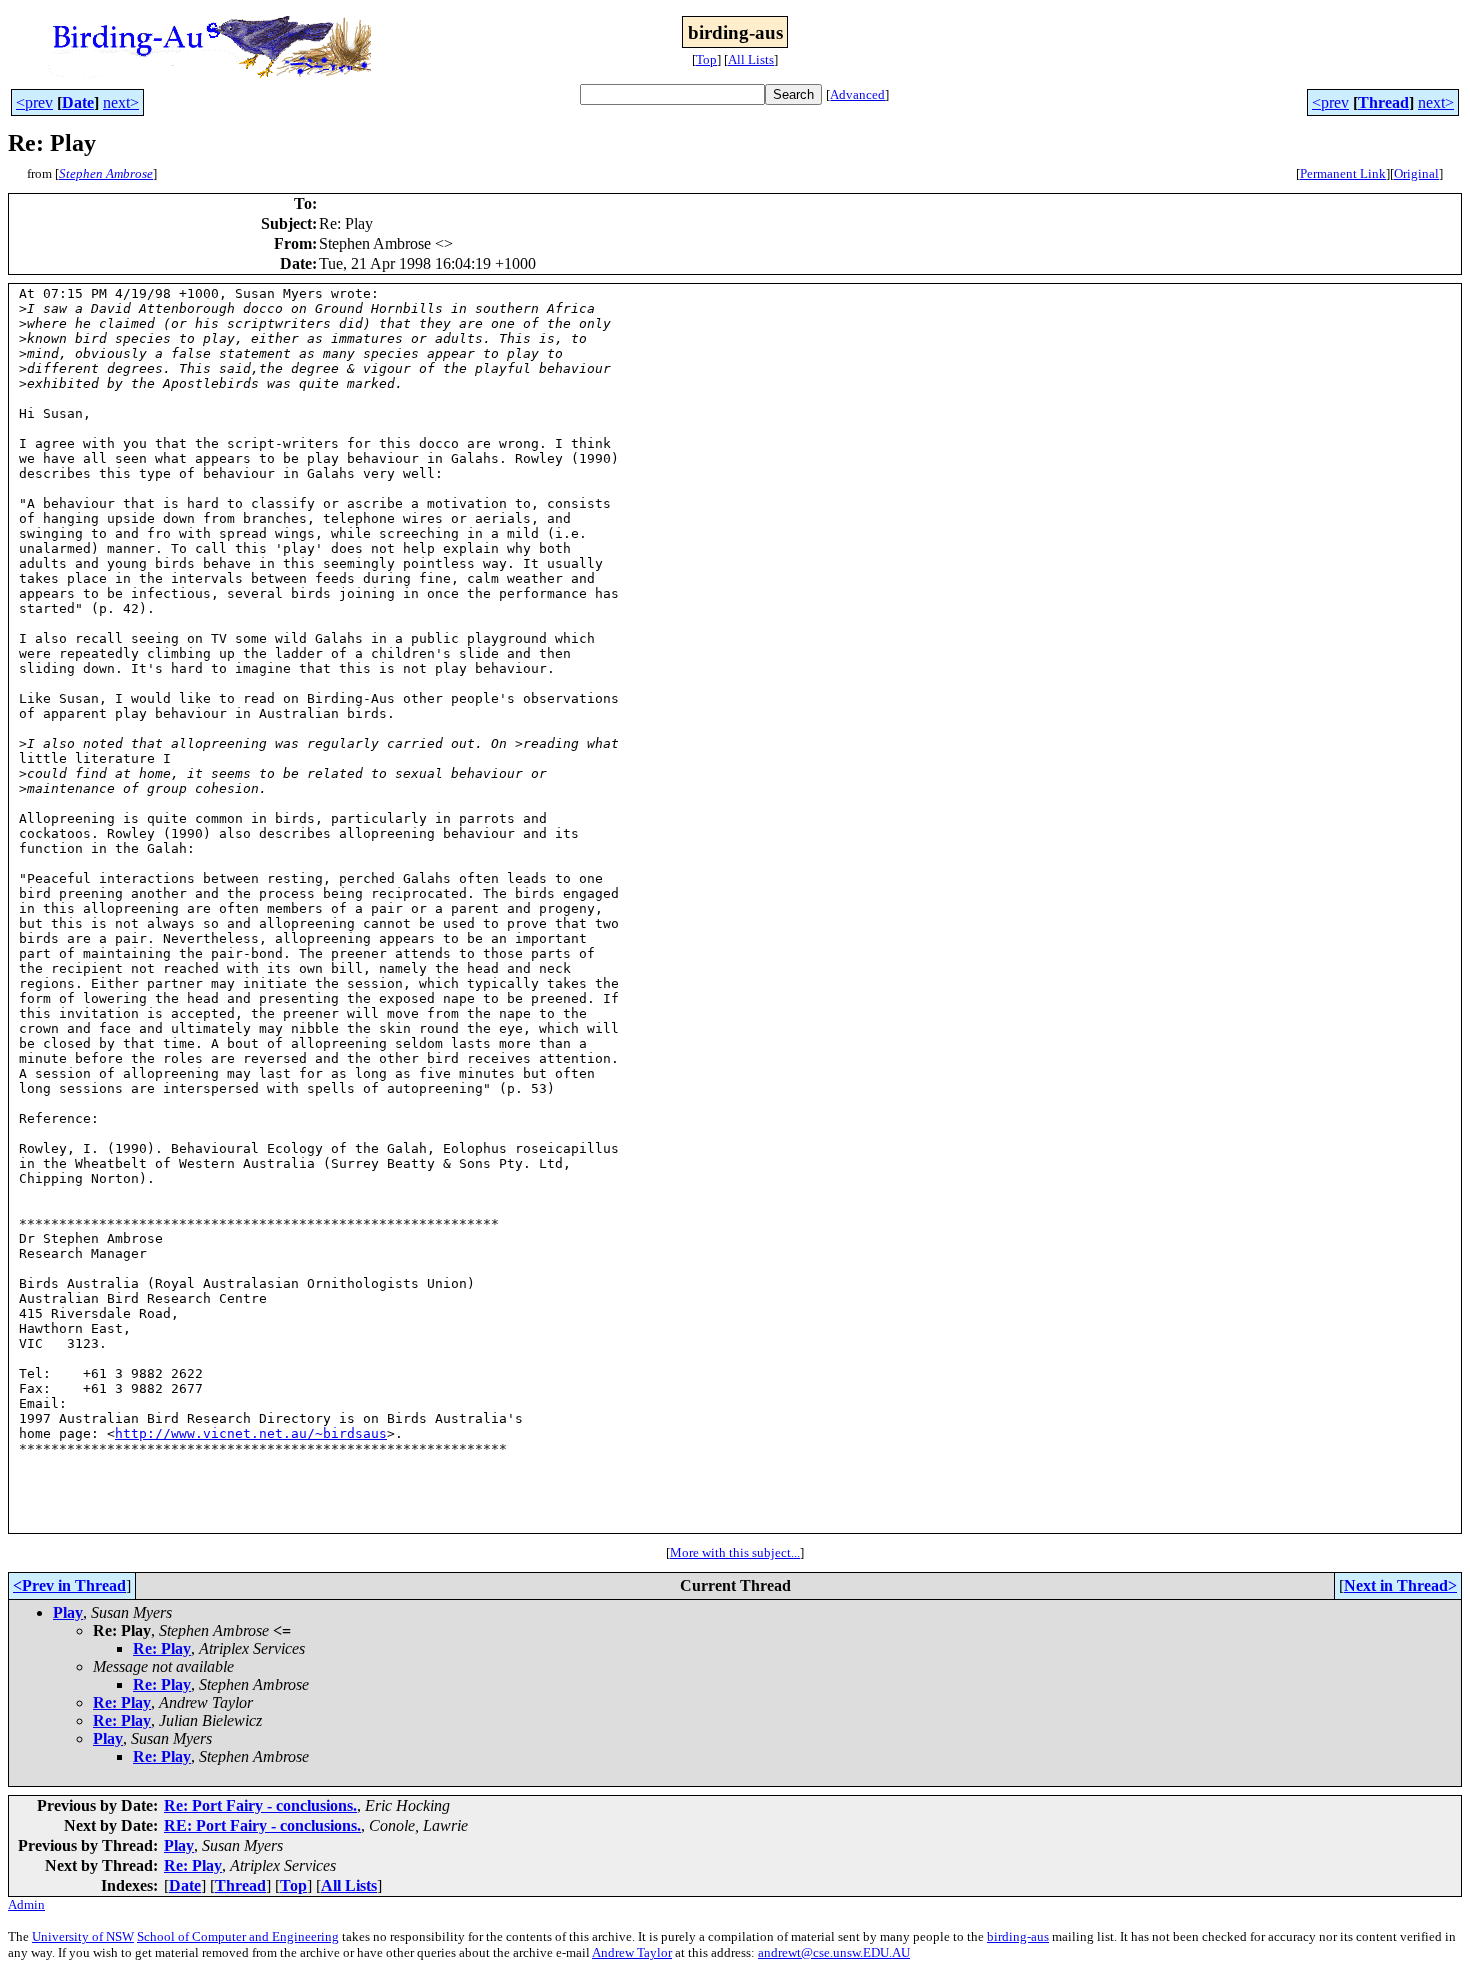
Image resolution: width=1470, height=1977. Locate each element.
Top (706, 59)
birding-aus (1018, 1936)
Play (68, 1612)
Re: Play (162, 1648)
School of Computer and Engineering (238, 1936)
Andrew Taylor (632, 1952)
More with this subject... (735, 1552)
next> (121, 102)
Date (78, 102)
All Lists (751, 59)
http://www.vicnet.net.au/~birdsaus (251, 1433)
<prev (34, 102)
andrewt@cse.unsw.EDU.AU (834, 1952)
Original (1416, 173)
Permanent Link (1343, 173)
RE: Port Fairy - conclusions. (262, 1825)
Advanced (857, 94)
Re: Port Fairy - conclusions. (260, 1805)
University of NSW (83, 1936)
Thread (1383, 102)
